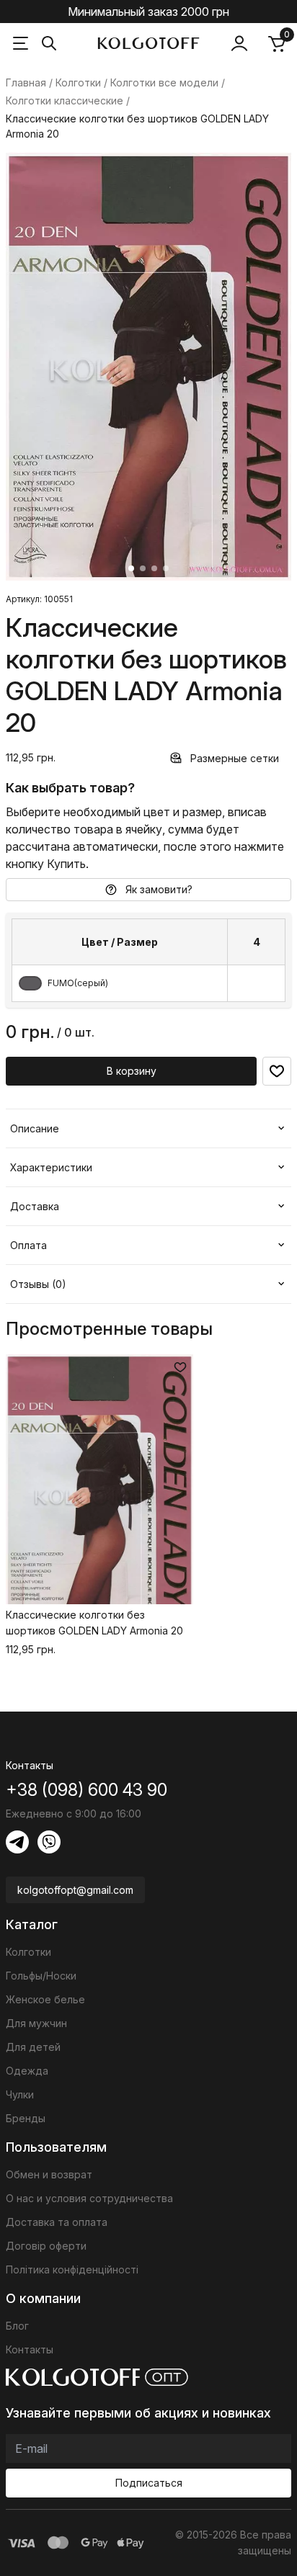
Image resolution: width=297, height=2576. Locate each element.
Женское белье (45, 1999)
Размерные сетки (235, 758)
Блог (17, 2326)
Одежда (27, 2071)
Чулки (20, 2094)
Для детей (33, 2047)
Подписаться (149, 2483)
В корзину (132, 1071)
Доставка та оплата (57, 2222)
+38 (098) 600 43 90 (87, 1790)
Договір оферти (46, 2246)
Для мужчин (36, 2023)
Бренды (26, 2118)
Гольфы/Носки (41, 1976)
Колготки (78, 82)
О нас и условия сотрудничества (89, 2198)
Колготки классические (65, 100)
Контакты (30, 2349)
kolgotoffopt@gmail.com (75, 1890)
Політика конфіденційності (72, 2269)
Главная (26, 82)
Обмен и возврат (49, 2174)
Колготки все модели (164, 82)
